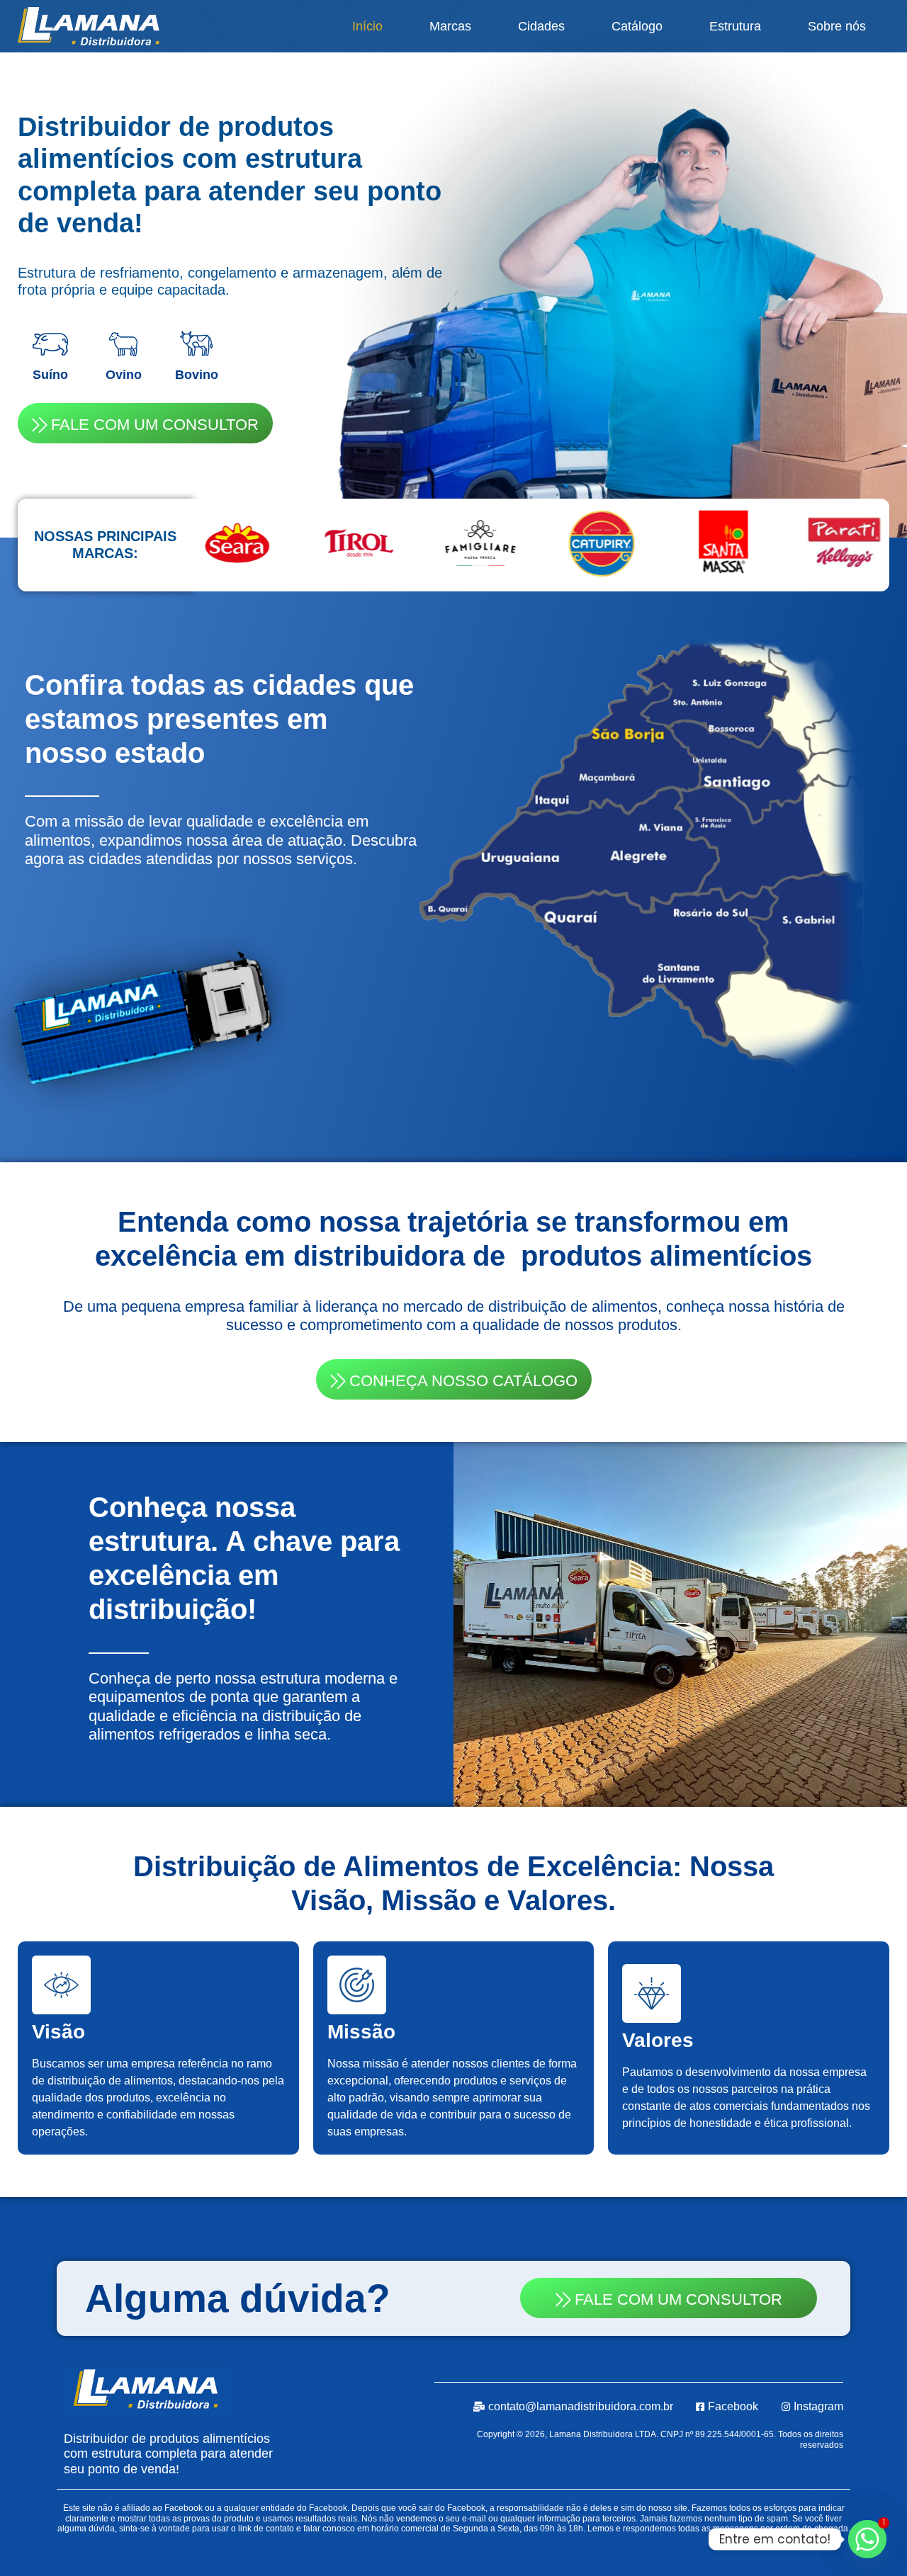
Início (367, 26)
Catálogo (637, 26)
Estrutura (735, 26)
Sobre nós (837, 26)
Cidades (541, 26)
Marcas (450, 26)
